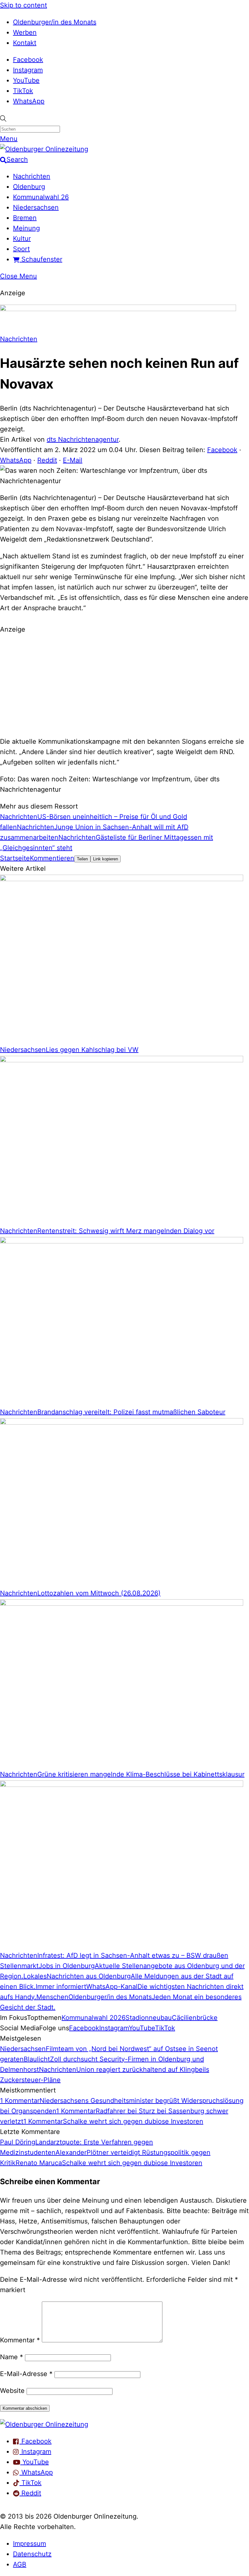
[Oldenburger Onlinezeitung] (44, 2424)
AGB (20, 2564)
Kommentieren (52, 858)
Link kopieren (106, 859)
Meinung (26, 228)
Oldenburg (29, 187)
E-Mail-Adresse (26, 2374)
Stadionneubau (149, 2018)
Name (12, 2357)
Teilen (82, 859)
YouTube (26, 80)
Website (12, 2391)
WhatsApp (29, 101)
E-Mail (73, 460)
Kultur (22, 239)
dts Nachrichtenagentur (83, 439)
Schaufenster (41, 259)
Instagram (28, 70)
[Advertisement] (124, 684)
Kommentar (20, 2340)
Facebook (28, 60)
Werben (25, 32)
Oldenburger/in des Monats (55, 22)
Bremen (25, 218)
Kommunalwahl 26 (41, 197)
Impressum (30, 2544)
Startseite (15, 858)
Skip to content (24, 5)
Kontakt (25, 43)
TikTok (23, 91)
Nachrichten (32, 176)
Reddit (47, 460)
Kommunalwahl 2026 (94, 2018)
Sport (21, 249)
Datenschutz (32, 2554)
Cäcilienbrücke (195, 2018)
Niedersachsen (36, 207)
